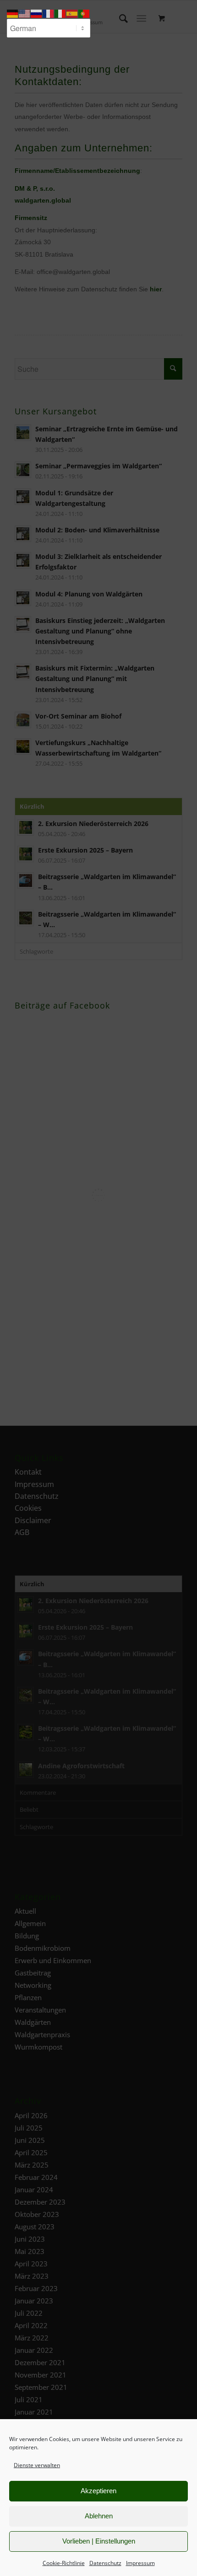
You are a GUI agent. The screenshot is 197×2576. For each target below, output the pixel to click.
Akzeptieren (98, 2491)
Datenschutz (105, 2563)
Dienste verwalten (37, 2465)
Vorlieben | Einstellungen (99, 2541)
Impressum (140, 2563)
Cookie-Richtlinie (64, 2563)
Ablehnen (99, 2516)
